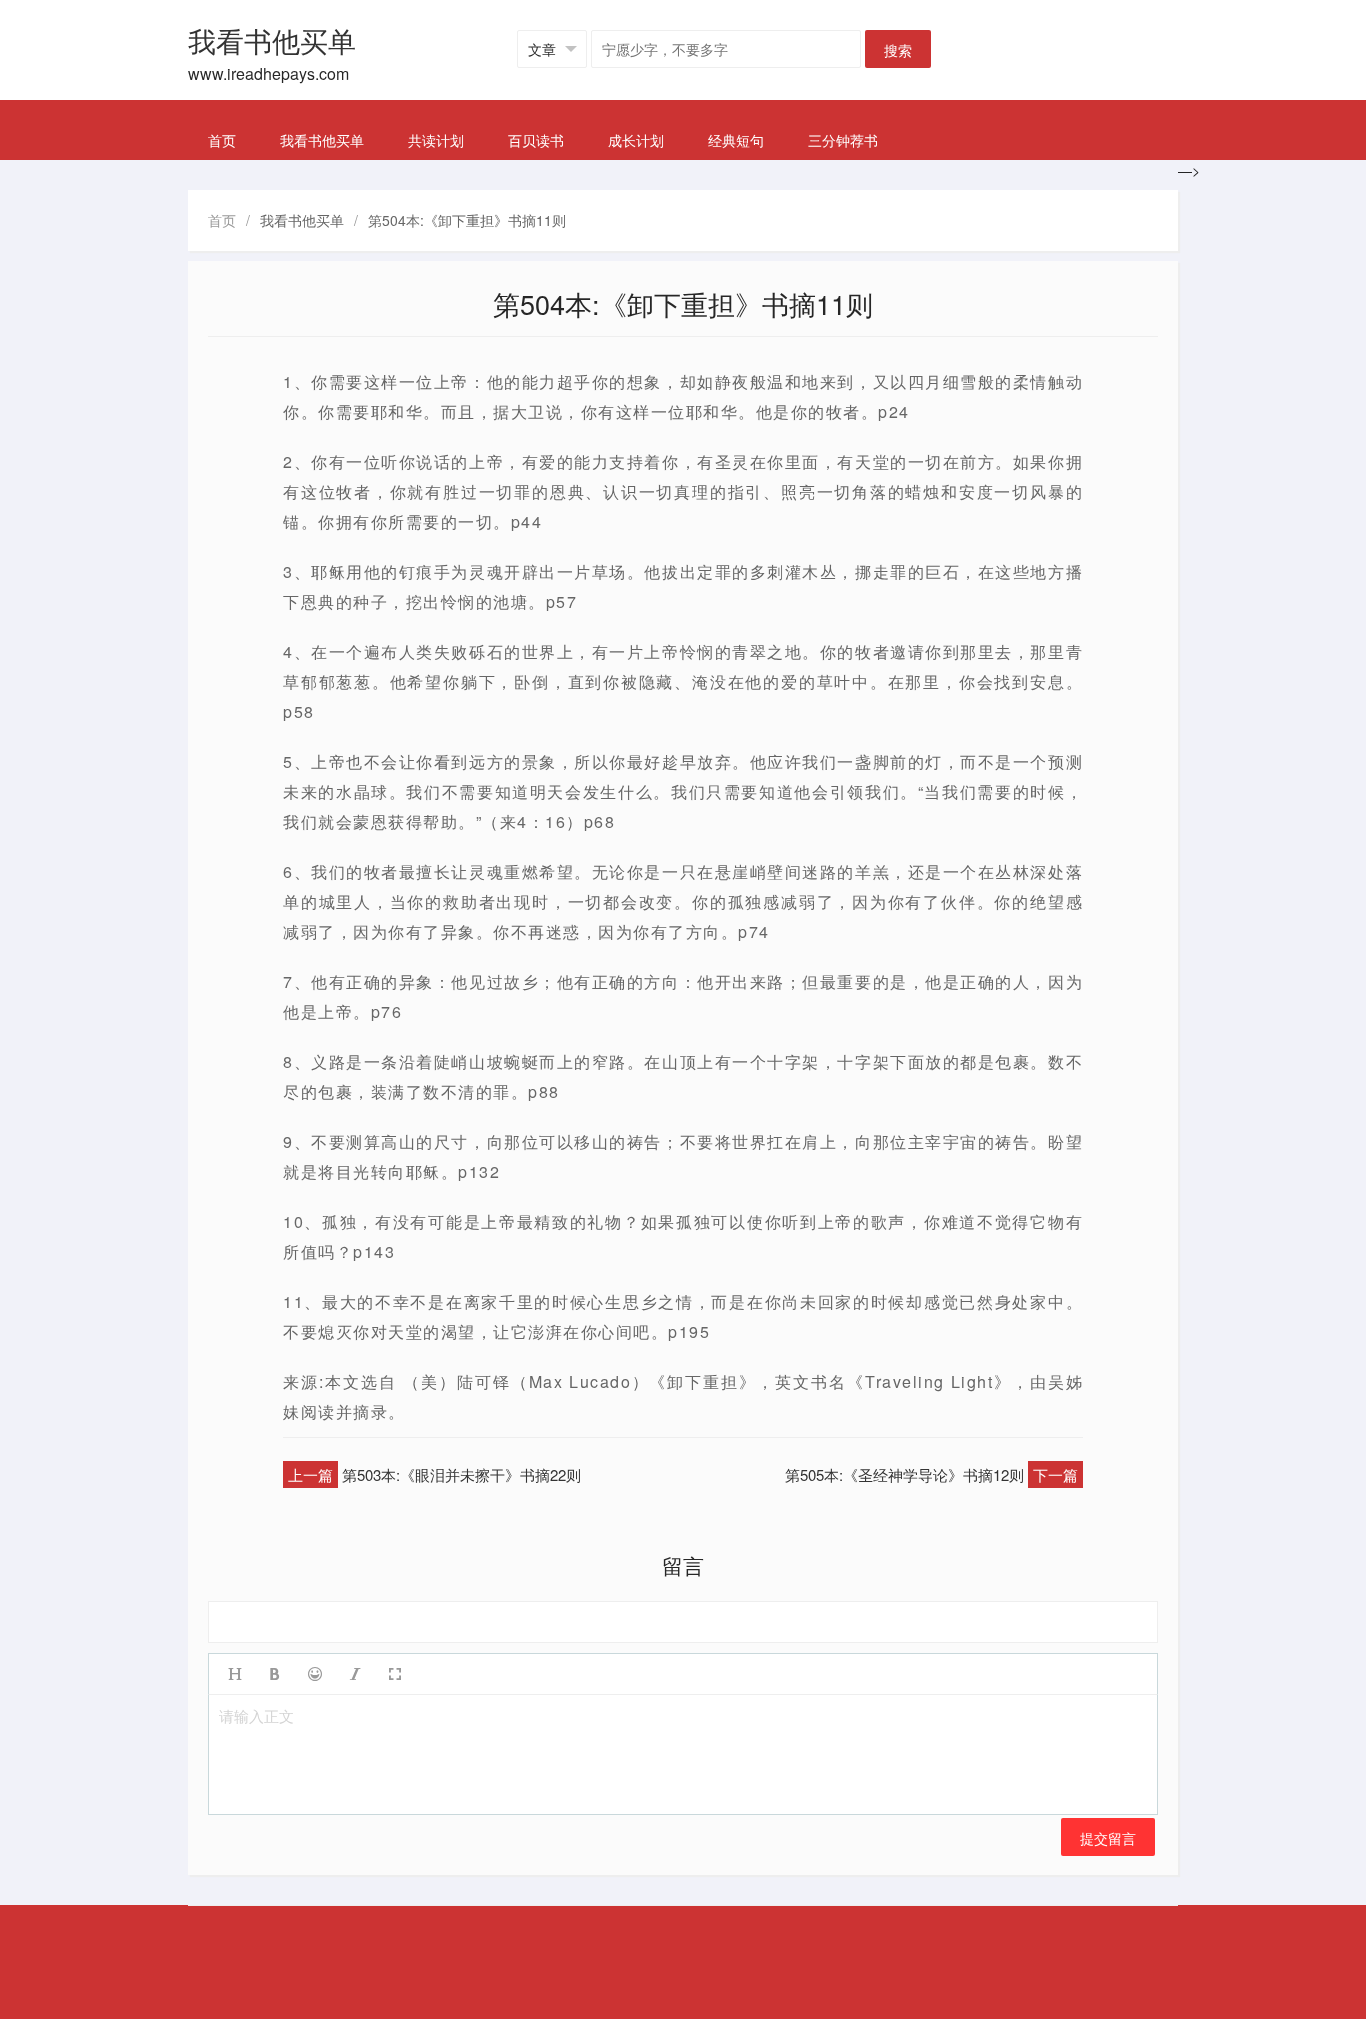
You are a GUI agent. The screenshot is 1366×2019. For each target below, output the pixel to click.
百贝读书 (536, 140)
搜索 (898, 50)
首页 (222, 140)
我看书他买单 (322, 140)
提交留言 (1108, 1838)
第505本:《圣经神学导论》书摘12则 (904, 1474)
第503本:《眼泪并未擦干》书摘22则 (461, 1474)
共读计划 (436, 140)
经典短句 (736, 140)
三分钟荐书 (843, 140)
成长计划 (636, 140)
